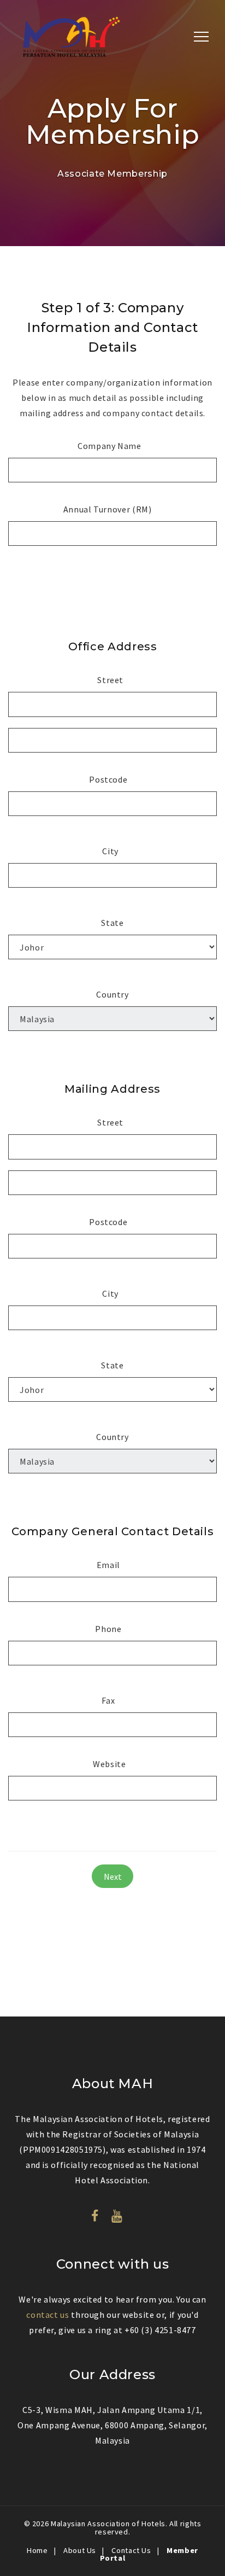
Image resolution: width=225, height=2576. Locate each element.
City (112, 851)
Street (112, 680)
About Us (80, 2550)
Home (37, 2550)
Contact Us (131, 2550)
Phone (112, 1629)
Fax (112, 1700)
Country (112, 994)
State (112, 923)
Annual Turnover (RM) (113, 509)
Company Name (112, 446)
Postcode (112, 779)
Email (112, 1565)
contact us (48, 2315)
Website (112, 1764)
